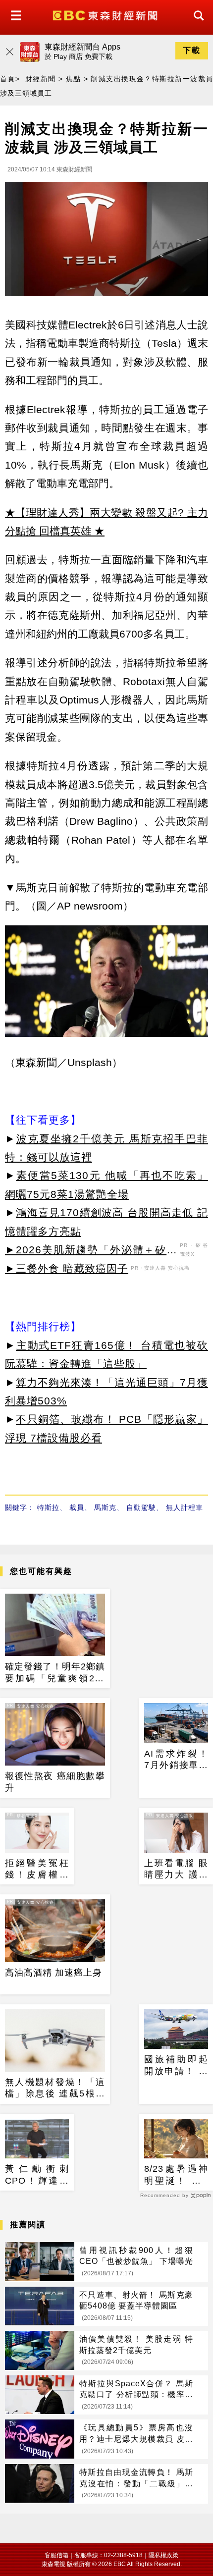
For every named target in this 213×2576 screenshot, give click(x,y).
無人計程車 (185, 1507)
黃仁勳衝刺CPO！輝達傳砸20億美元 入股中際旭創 (37, 2175)
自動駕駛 (141, 1507)
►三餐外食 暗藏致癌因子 (67, 1268)
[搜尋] (196, 25)
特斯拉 (48, 1507)
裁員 (77, 1507)
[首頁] (106, 15)
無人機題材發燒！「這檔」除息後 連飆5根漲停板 (55, 2089)
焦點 (74, 79)
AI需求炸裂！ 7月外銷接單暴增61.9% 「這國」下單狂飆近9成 (176, 1760)
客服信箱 (56, 2555)
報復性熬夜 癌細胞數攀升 (55, 1782)
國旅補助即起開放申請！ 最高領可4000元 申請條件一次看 (176, 2066)
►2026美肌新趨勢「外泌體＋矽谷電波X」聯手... (91, 1251)
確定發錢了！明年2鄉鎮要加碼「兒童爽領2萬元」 (55, 1673)
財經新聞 (41, 79)
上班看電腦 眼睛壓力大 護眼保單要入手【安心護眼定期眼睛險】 (176, 1870)
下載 (192, 50)
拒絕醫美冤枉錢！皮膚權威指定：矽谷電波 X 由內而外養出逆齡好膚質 (37, 1870)
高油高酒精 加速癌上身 (53, 1973)
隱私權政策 (163, 2555)
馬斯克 (105, 1507)
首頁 (8, 79)
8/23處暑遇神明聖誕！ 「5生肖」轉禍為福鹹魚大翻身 (176, 2175)
